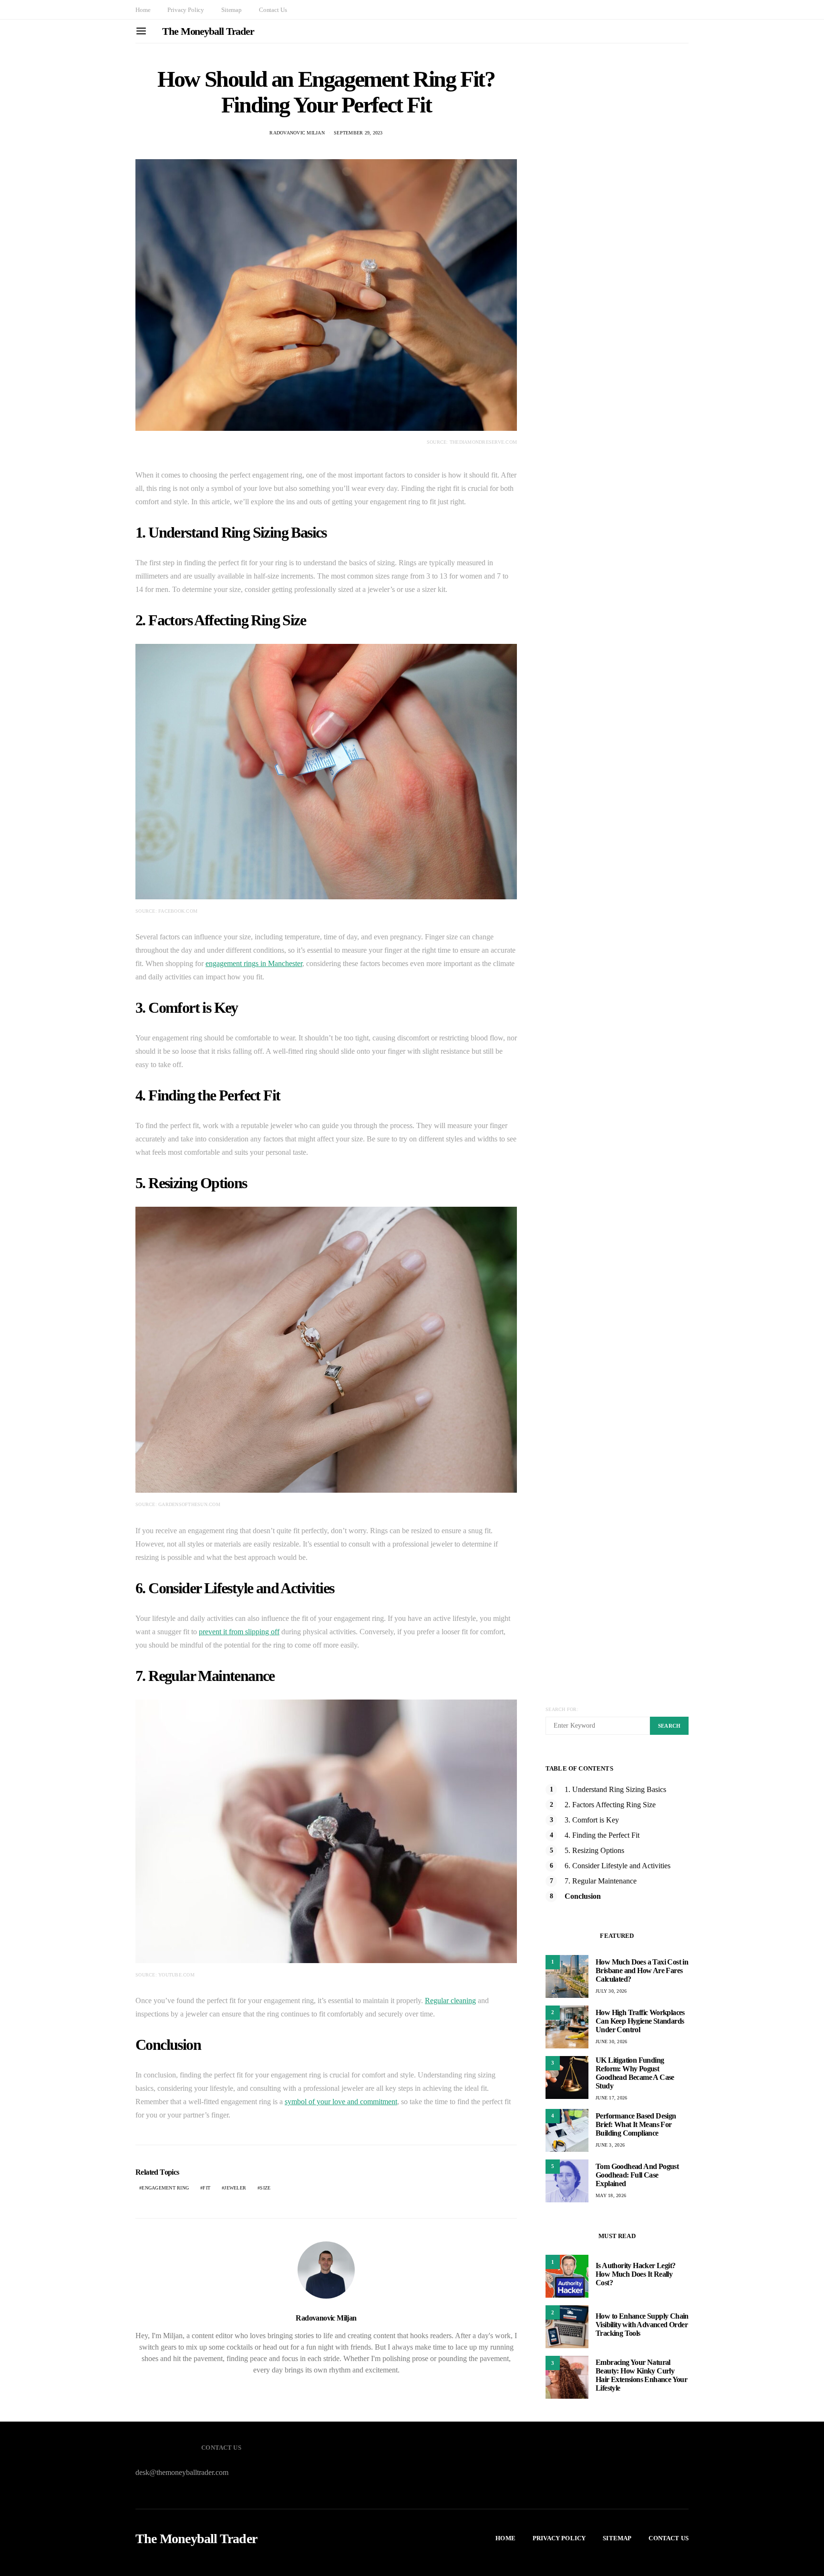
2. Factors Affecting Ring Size (610, 1805)
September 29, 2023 (358, 133)
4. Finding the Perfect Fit (602, 1835)
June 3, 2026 (610, 2145)
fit (206, 2188)
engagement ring (165, 2188)
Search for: (562, 1709)
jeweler (235, 2188)
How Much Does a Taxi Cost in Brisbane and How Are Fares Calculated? (642, 1970)
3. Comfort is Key (592, 1820)
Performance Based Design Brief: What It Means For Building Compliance (636, 2124)
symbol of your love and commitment (341, 2102)
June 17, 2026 (611, 2098)
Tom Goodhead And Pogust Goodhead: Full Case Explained (637, 2175)
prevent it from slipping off (239, 1632)
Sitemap (232, 10)
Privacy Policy (186, 10)
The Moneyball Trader (208, 31)
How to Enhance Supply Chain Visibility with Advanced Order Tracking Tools (642, 2325)
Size (265, 2188)
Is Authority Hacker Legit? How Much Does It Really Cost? (635, 2274)
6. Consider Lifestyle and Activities (618, 1866)
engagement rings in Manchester (254, 963)
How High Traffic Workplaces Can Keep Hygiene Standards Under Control (640, 2021)
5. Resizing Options (594, 1850)
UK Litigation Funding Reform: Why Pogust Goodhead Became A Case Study (635, 2073)
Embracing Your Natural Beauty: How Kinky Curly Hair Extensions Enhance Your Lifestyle (641, 2375)
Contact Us (273, 10)
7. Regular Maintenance (601, 1881)
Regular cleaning (450, 2001)
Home (143, 10)
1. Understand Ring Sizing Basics (615, 1789)
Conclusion (583, 1896)
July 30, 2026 (611, 1991)
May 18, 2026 (611, 2195)
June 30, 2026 (611, 2041)
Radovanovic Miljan (297, 133)
